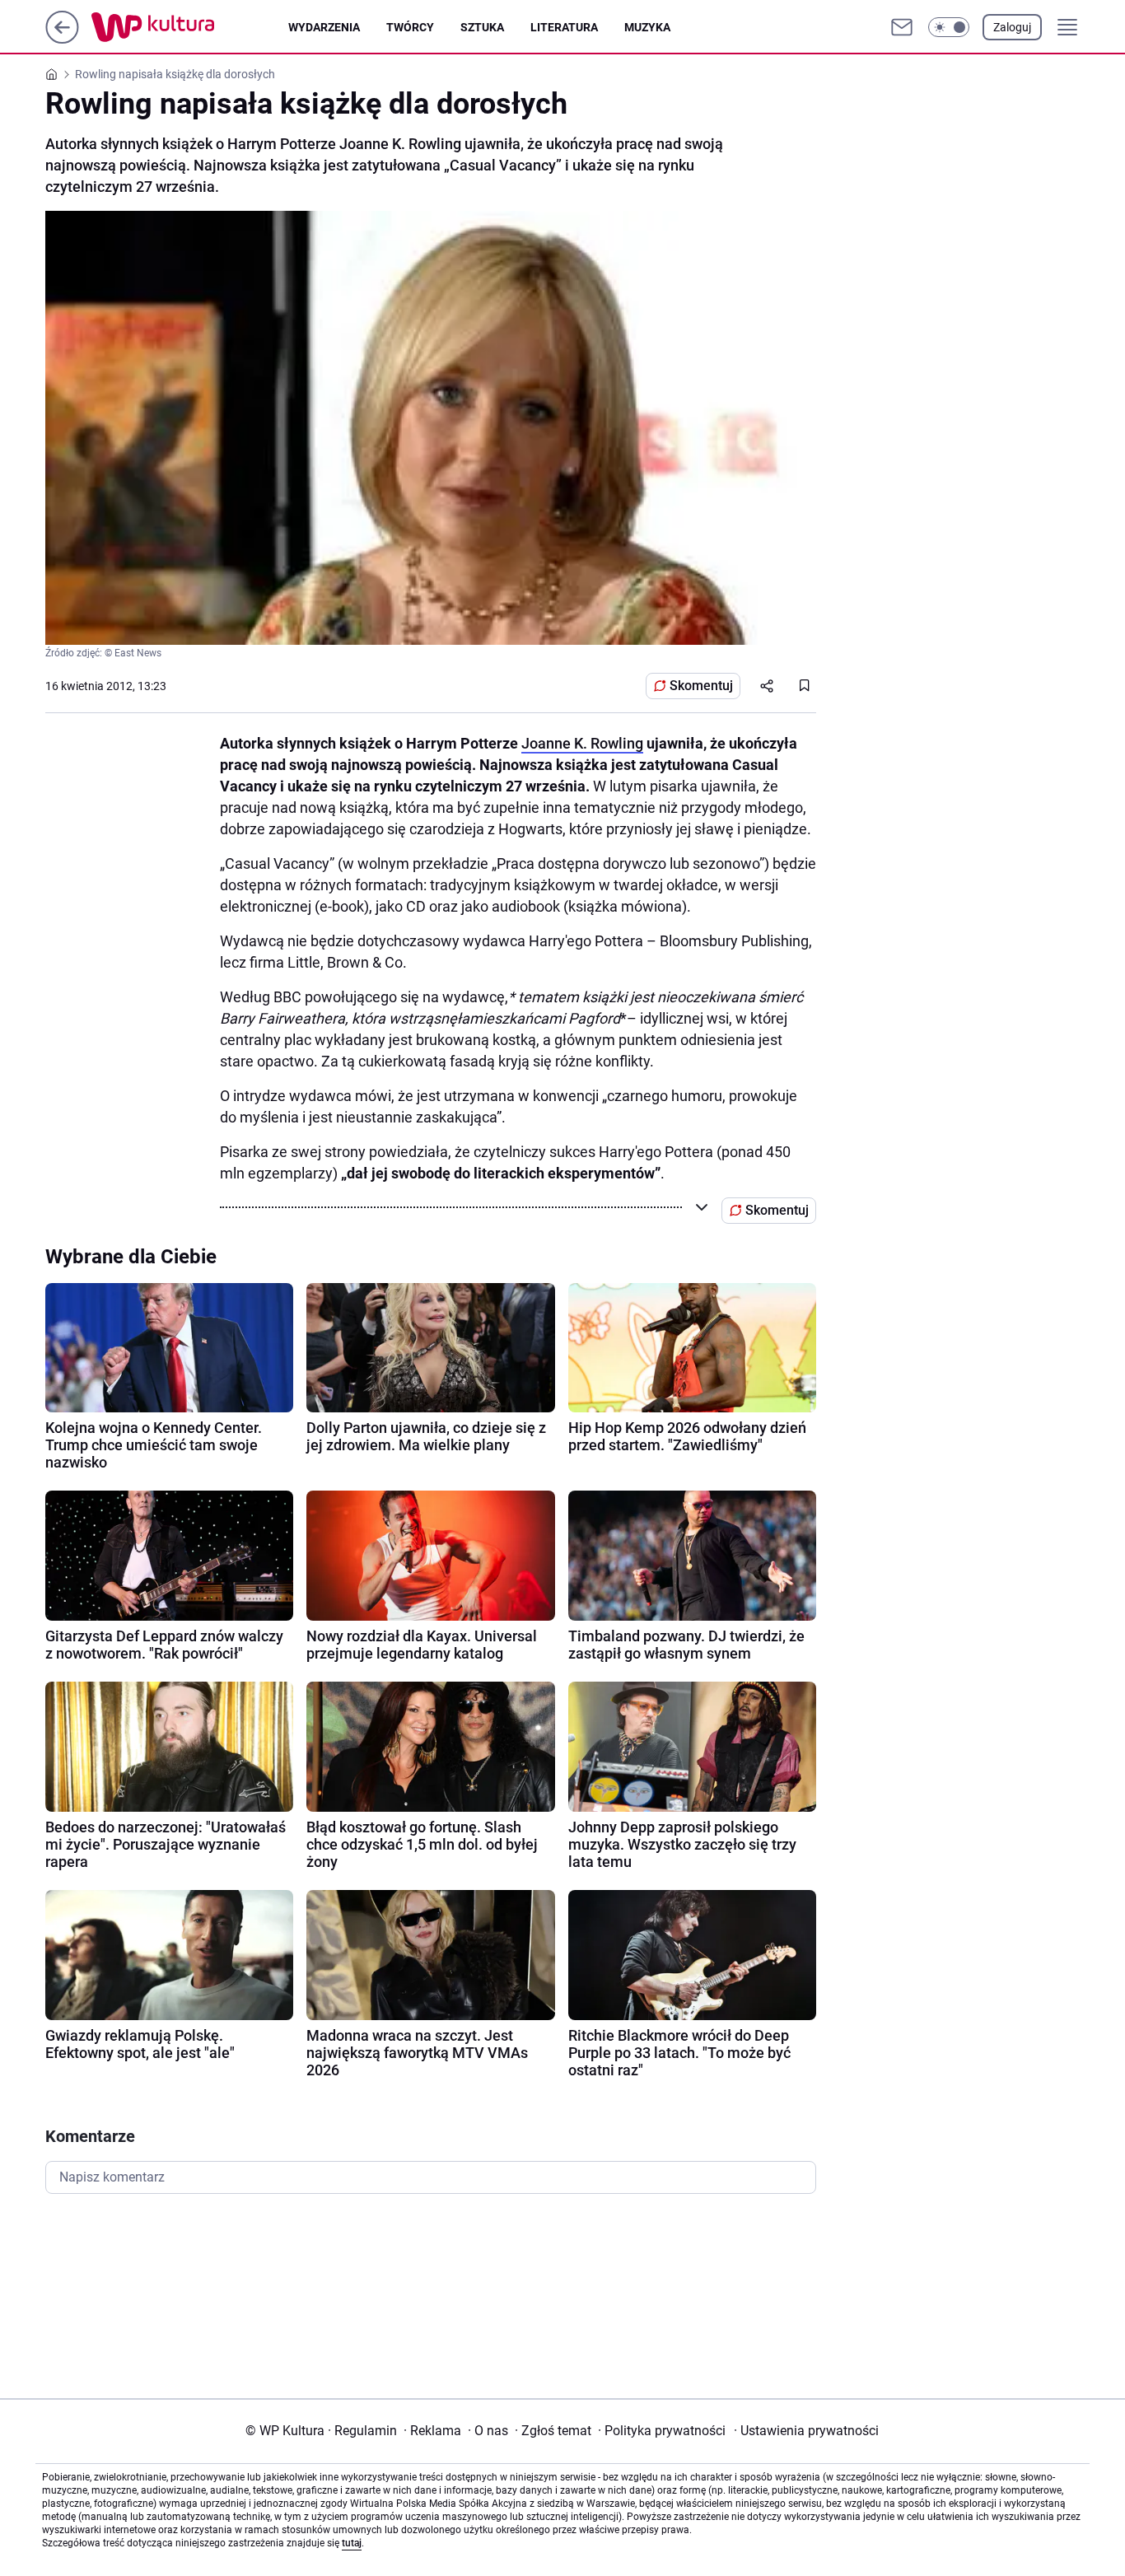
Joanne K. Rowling (582, 743)
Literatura (564, 27)
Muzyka (647, 27)
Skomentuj (701, 686)
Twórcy (410, 27)
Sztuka (482, 27)
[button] (949, 27)
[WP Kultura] (190, 27)
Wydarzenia (324, 27)
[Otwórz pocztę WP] (902, 27)
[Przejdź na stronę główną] (62, 39)
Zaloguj (1012, 27)
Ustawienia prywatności (806, 2431)
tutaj (352, 2543)
